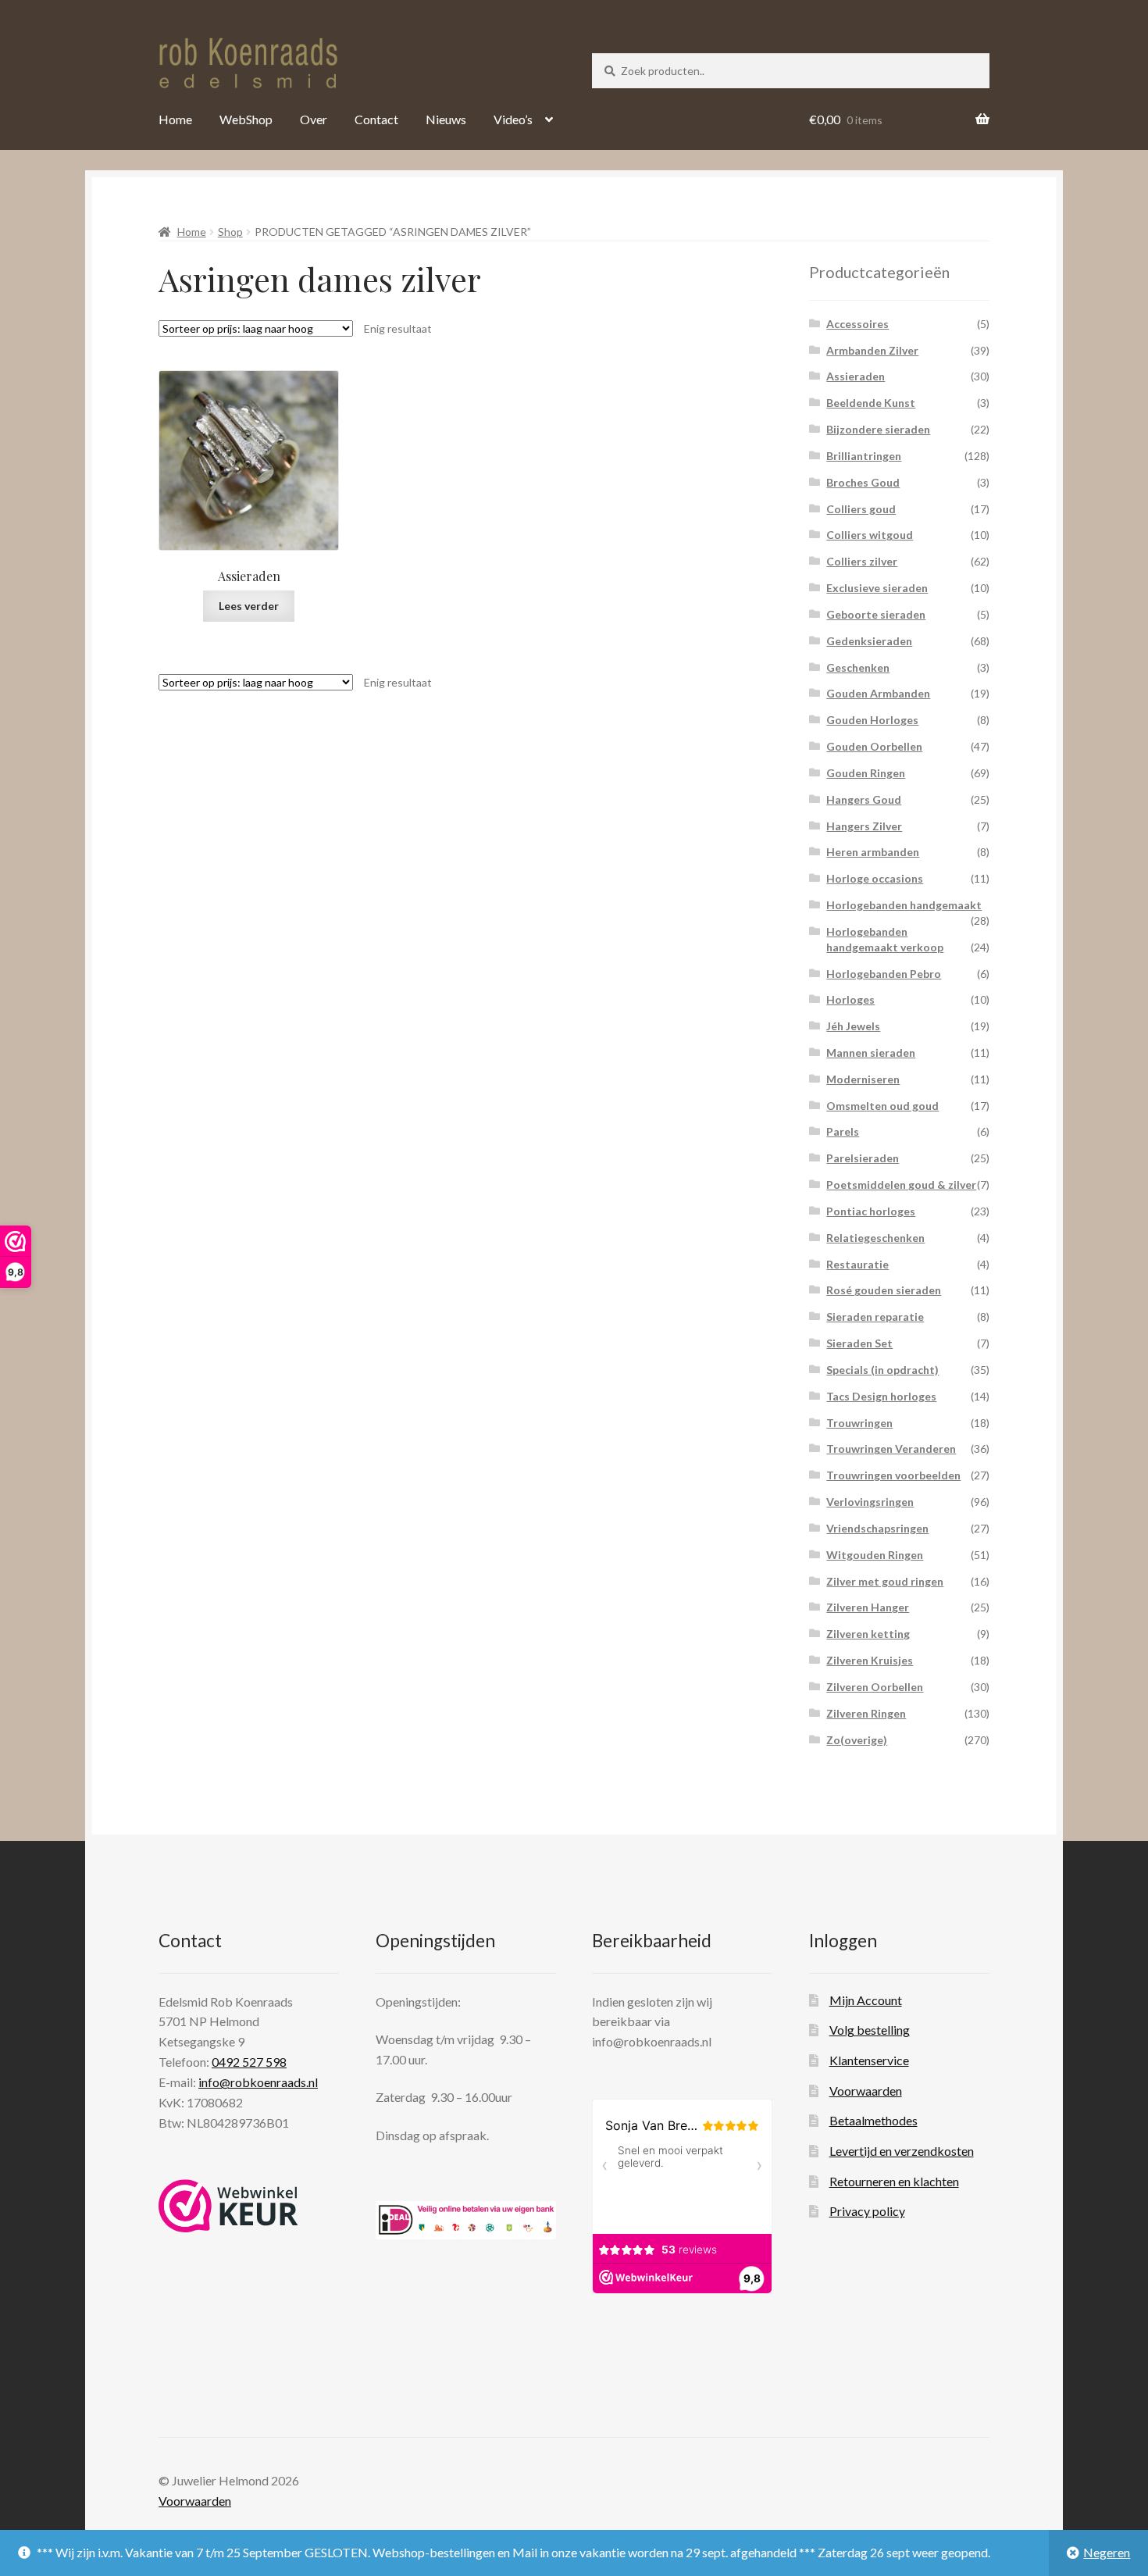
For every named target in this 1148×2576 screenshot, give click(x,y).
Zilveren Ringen (866, 1713)
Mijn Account (866, 2000)
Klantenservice (869, 2060)
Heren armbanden (873, 852)
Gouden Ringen (866, 773)
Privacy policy (867, 2211)
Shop (230, 232)
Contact (376, 119)
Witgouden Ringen (875, 1555)
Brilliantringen (864, 456)
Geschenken (858, 667)
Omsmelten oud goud (882, 1106)
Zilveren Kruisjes (870, 1660)
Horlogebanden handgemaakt (904, 905)
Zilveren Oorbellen (875, 1687)
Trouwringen (859, 1423)
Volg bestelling (870, 2030)
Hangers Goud (864, 799)
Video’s (513, 119)
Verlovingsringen (870, 1502)
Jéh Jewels (853, 1026)
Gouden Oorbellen (874, 746)
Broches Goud (863, 482)
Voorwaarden (866, 2091)
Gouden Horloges (872, 720)
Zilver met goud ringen (885, 1581)
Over (314, 119)
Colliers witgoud (870, 535)
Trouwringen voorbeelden (893, 1475)
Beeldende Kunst (871, 403)
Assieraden (856, 376)
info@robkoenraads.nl (258, 2082)
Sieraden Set (859, 1343)
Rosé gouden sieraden (884, 1290)
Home (175, 119)
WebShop (246, 119)
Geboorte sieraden (876, 614)
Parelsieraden (863, 1158)
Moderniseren (863, 1079)
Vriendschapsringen (877, 1528)
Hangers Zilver (864, 826)
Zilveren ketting (868, 1634)
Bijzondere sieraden (878, 429)
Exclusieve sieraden (877, 588)
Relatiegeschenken (875, 1238)
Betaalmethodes (873, 2120)
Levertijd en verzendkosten (902, 2151)
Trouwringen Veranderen (891, 1449)
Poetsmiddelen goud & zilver (901, 1185)
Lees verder (249, 606)
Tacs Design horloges (881, 1396)
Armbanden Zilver (872, 350)
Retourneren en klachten (894, 2181)
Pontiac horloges (871, 1211)
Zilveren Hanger (868, 1607)
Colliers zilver (862, 561)
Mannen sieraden (871, 1053)
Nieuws (446, 119)
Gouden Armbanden (878, 693)
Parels (843, 1131)
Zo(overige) (857, 1740)
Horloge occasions (875, 878)
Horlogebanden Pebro (884, 974)
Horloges (850, 999)
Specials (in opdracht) (882, 1370)
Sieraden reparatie (875, 1317)
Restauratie (857, 1264)
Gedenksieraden (869, 641)
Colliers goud (861, 509)
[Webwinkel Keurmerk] (228, 2206)
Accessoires (857, 324)
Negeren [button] (1107, 2552)
